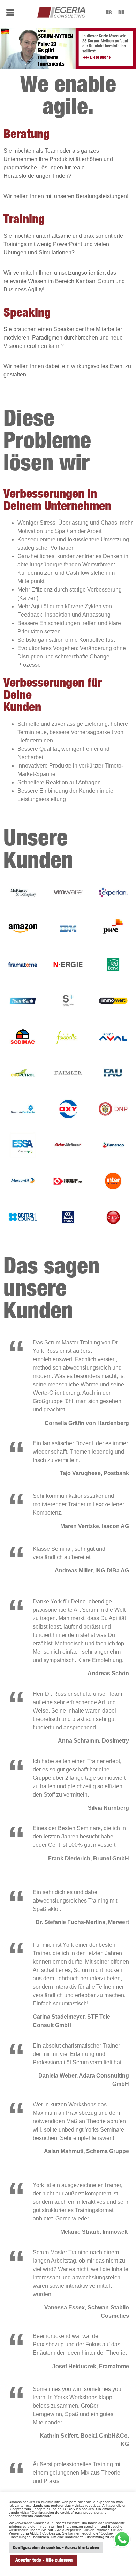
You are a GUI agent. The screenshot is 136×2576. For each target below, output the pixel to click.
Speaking (27, 312)
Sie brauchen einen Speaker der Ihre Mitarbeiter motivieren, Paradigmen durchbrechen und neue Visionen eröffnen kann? (63, 338)
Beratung (27, 134)
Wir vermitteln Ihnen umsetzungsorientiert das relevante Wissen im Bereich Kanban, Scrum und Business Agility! (64, 281)
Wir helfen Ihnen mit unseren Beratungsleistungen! (66, 196)
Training (24, 219)
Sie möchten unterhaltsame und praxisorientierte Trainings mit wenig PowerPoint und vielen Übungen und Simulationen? (63, 244)
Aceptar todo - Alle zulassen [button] (44, 2560)
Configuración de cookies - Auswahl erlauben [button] (56, 2547)
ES (109, 12)
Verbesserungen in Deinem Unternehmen (57, 499)
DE (121, 12)
